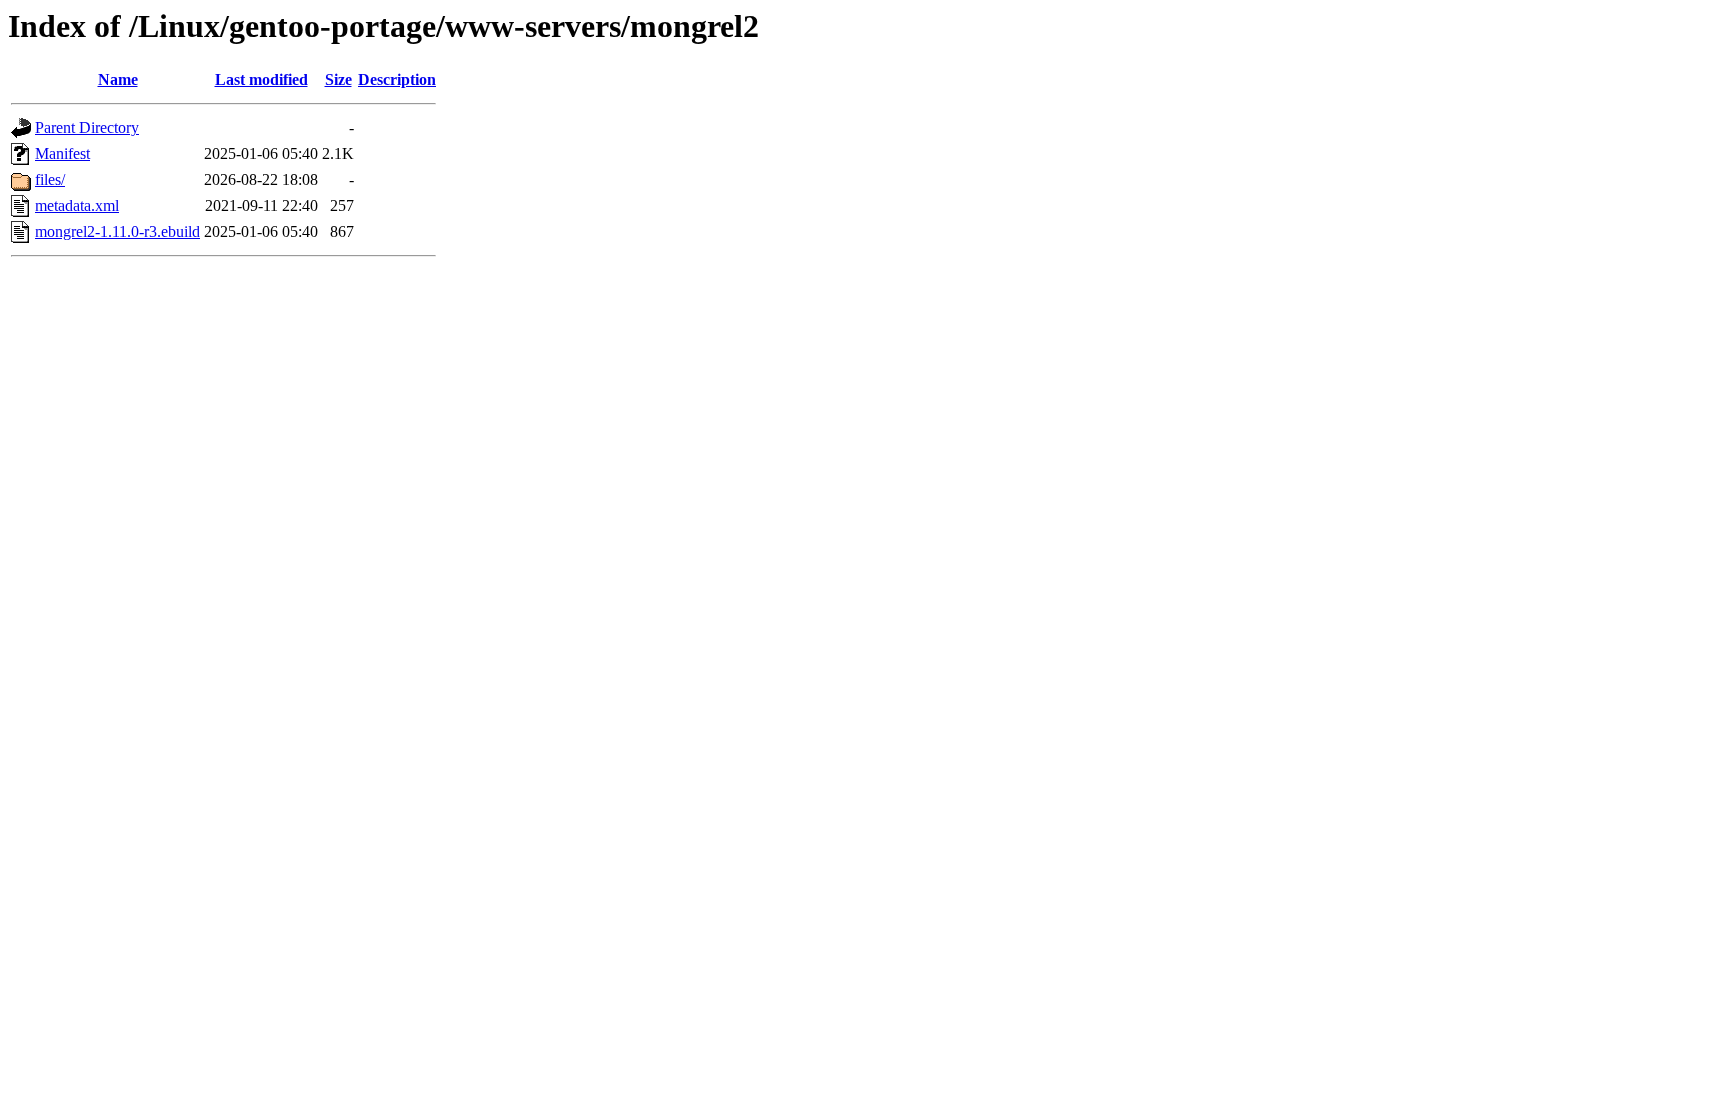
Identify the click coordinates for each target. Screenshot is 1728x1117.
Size (338, 79)
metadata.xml (77, 205)
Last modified (261, 79)
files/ (50, 179)
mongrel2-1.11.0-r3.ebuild (117, 231)
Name (118, 79)
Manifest (62, 153)
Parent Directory (87, 127)
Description (397, 79)
